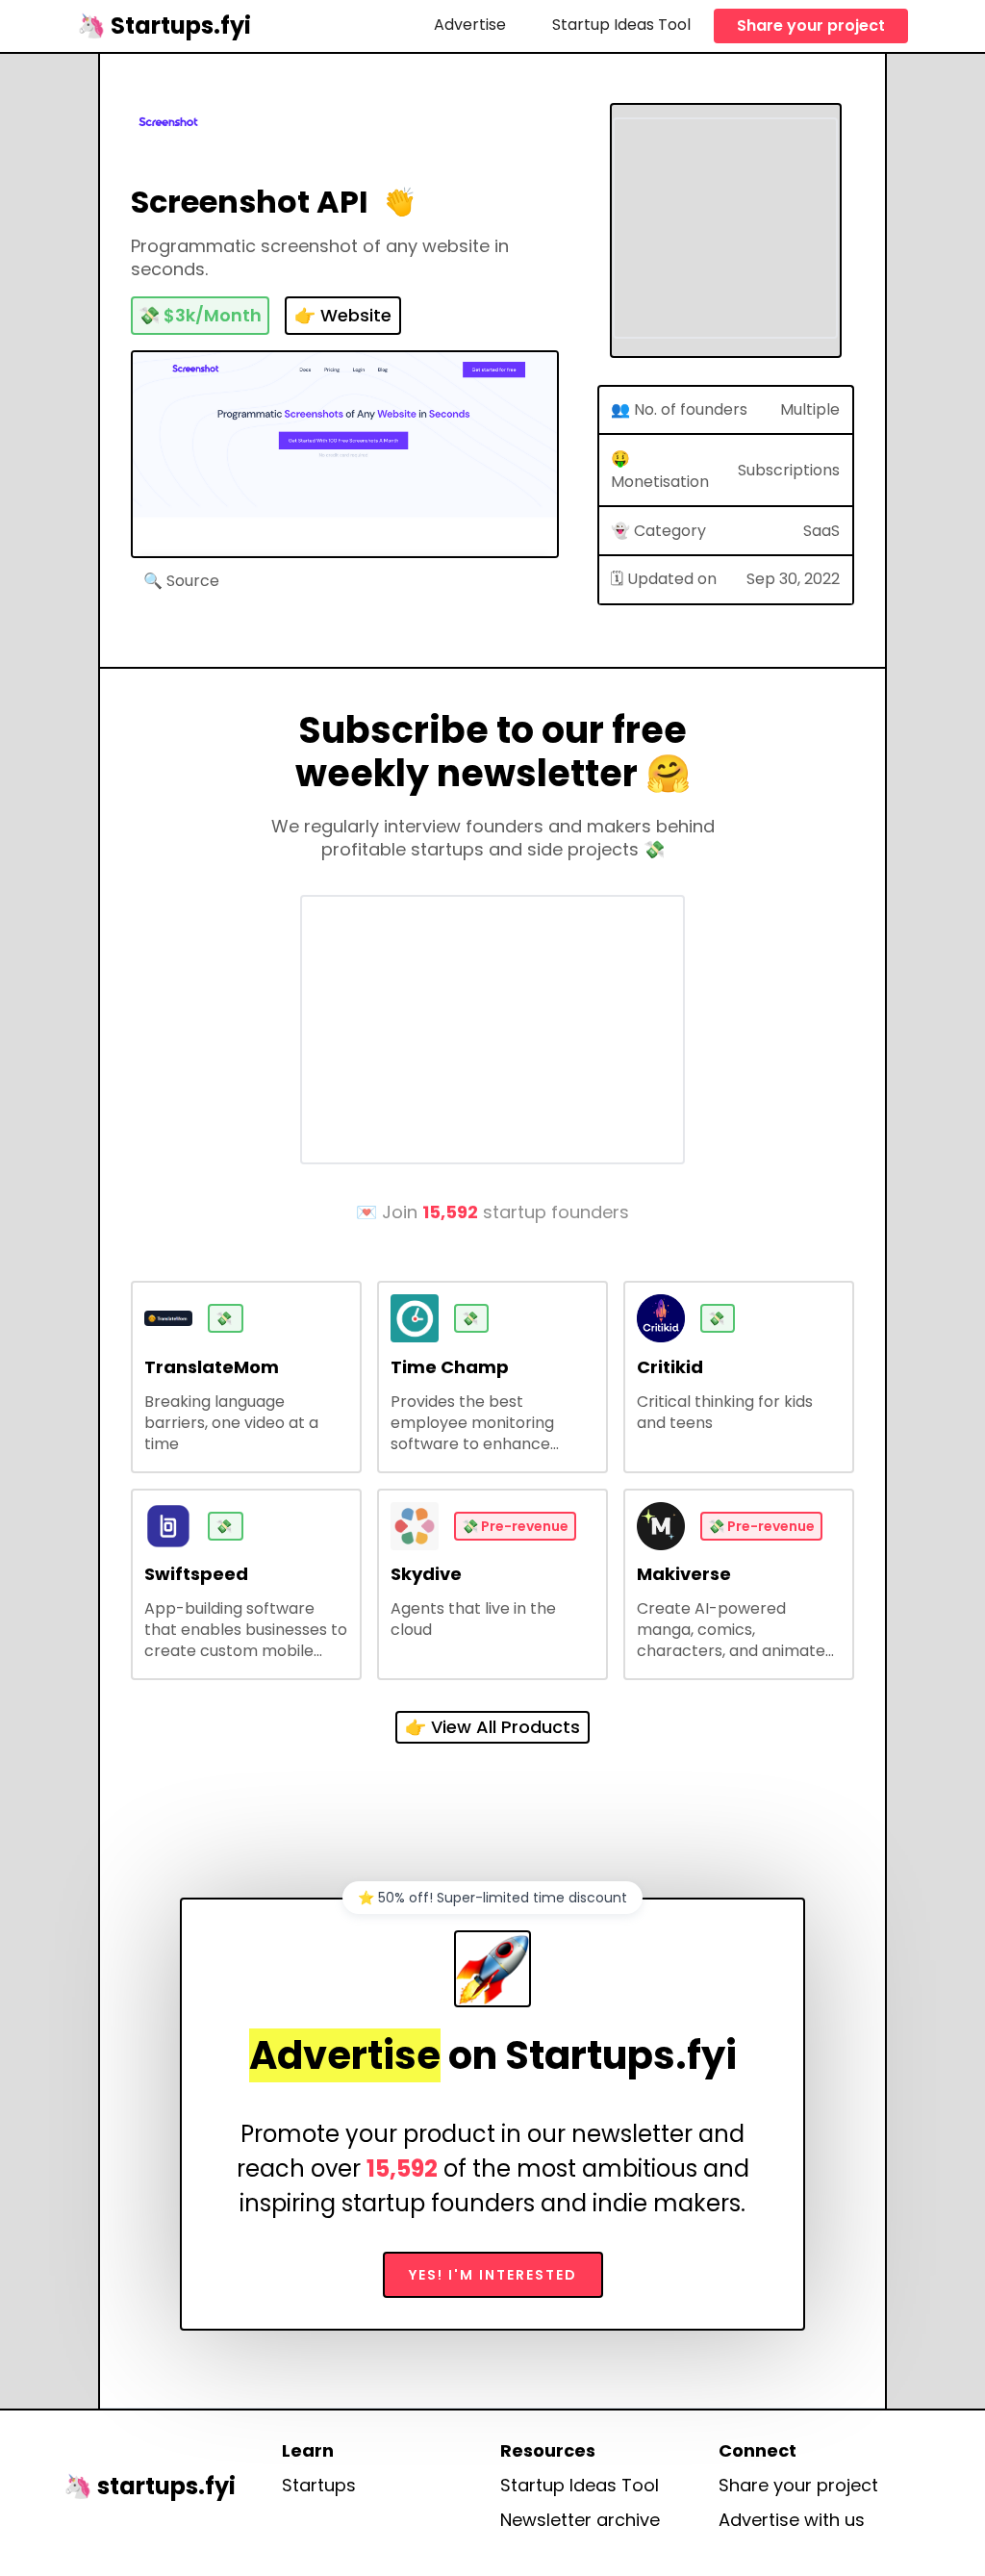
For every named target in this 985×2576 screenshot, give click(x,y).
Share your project (811, 26)
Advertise (470, 25)
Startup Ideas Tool (621, 25)
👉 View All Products (492, 1727)
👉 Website (343, 315)
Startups (319, 2486)
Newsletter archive (580, 2520)
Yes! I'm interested (493, 2275)
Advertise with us (792, 2520)
